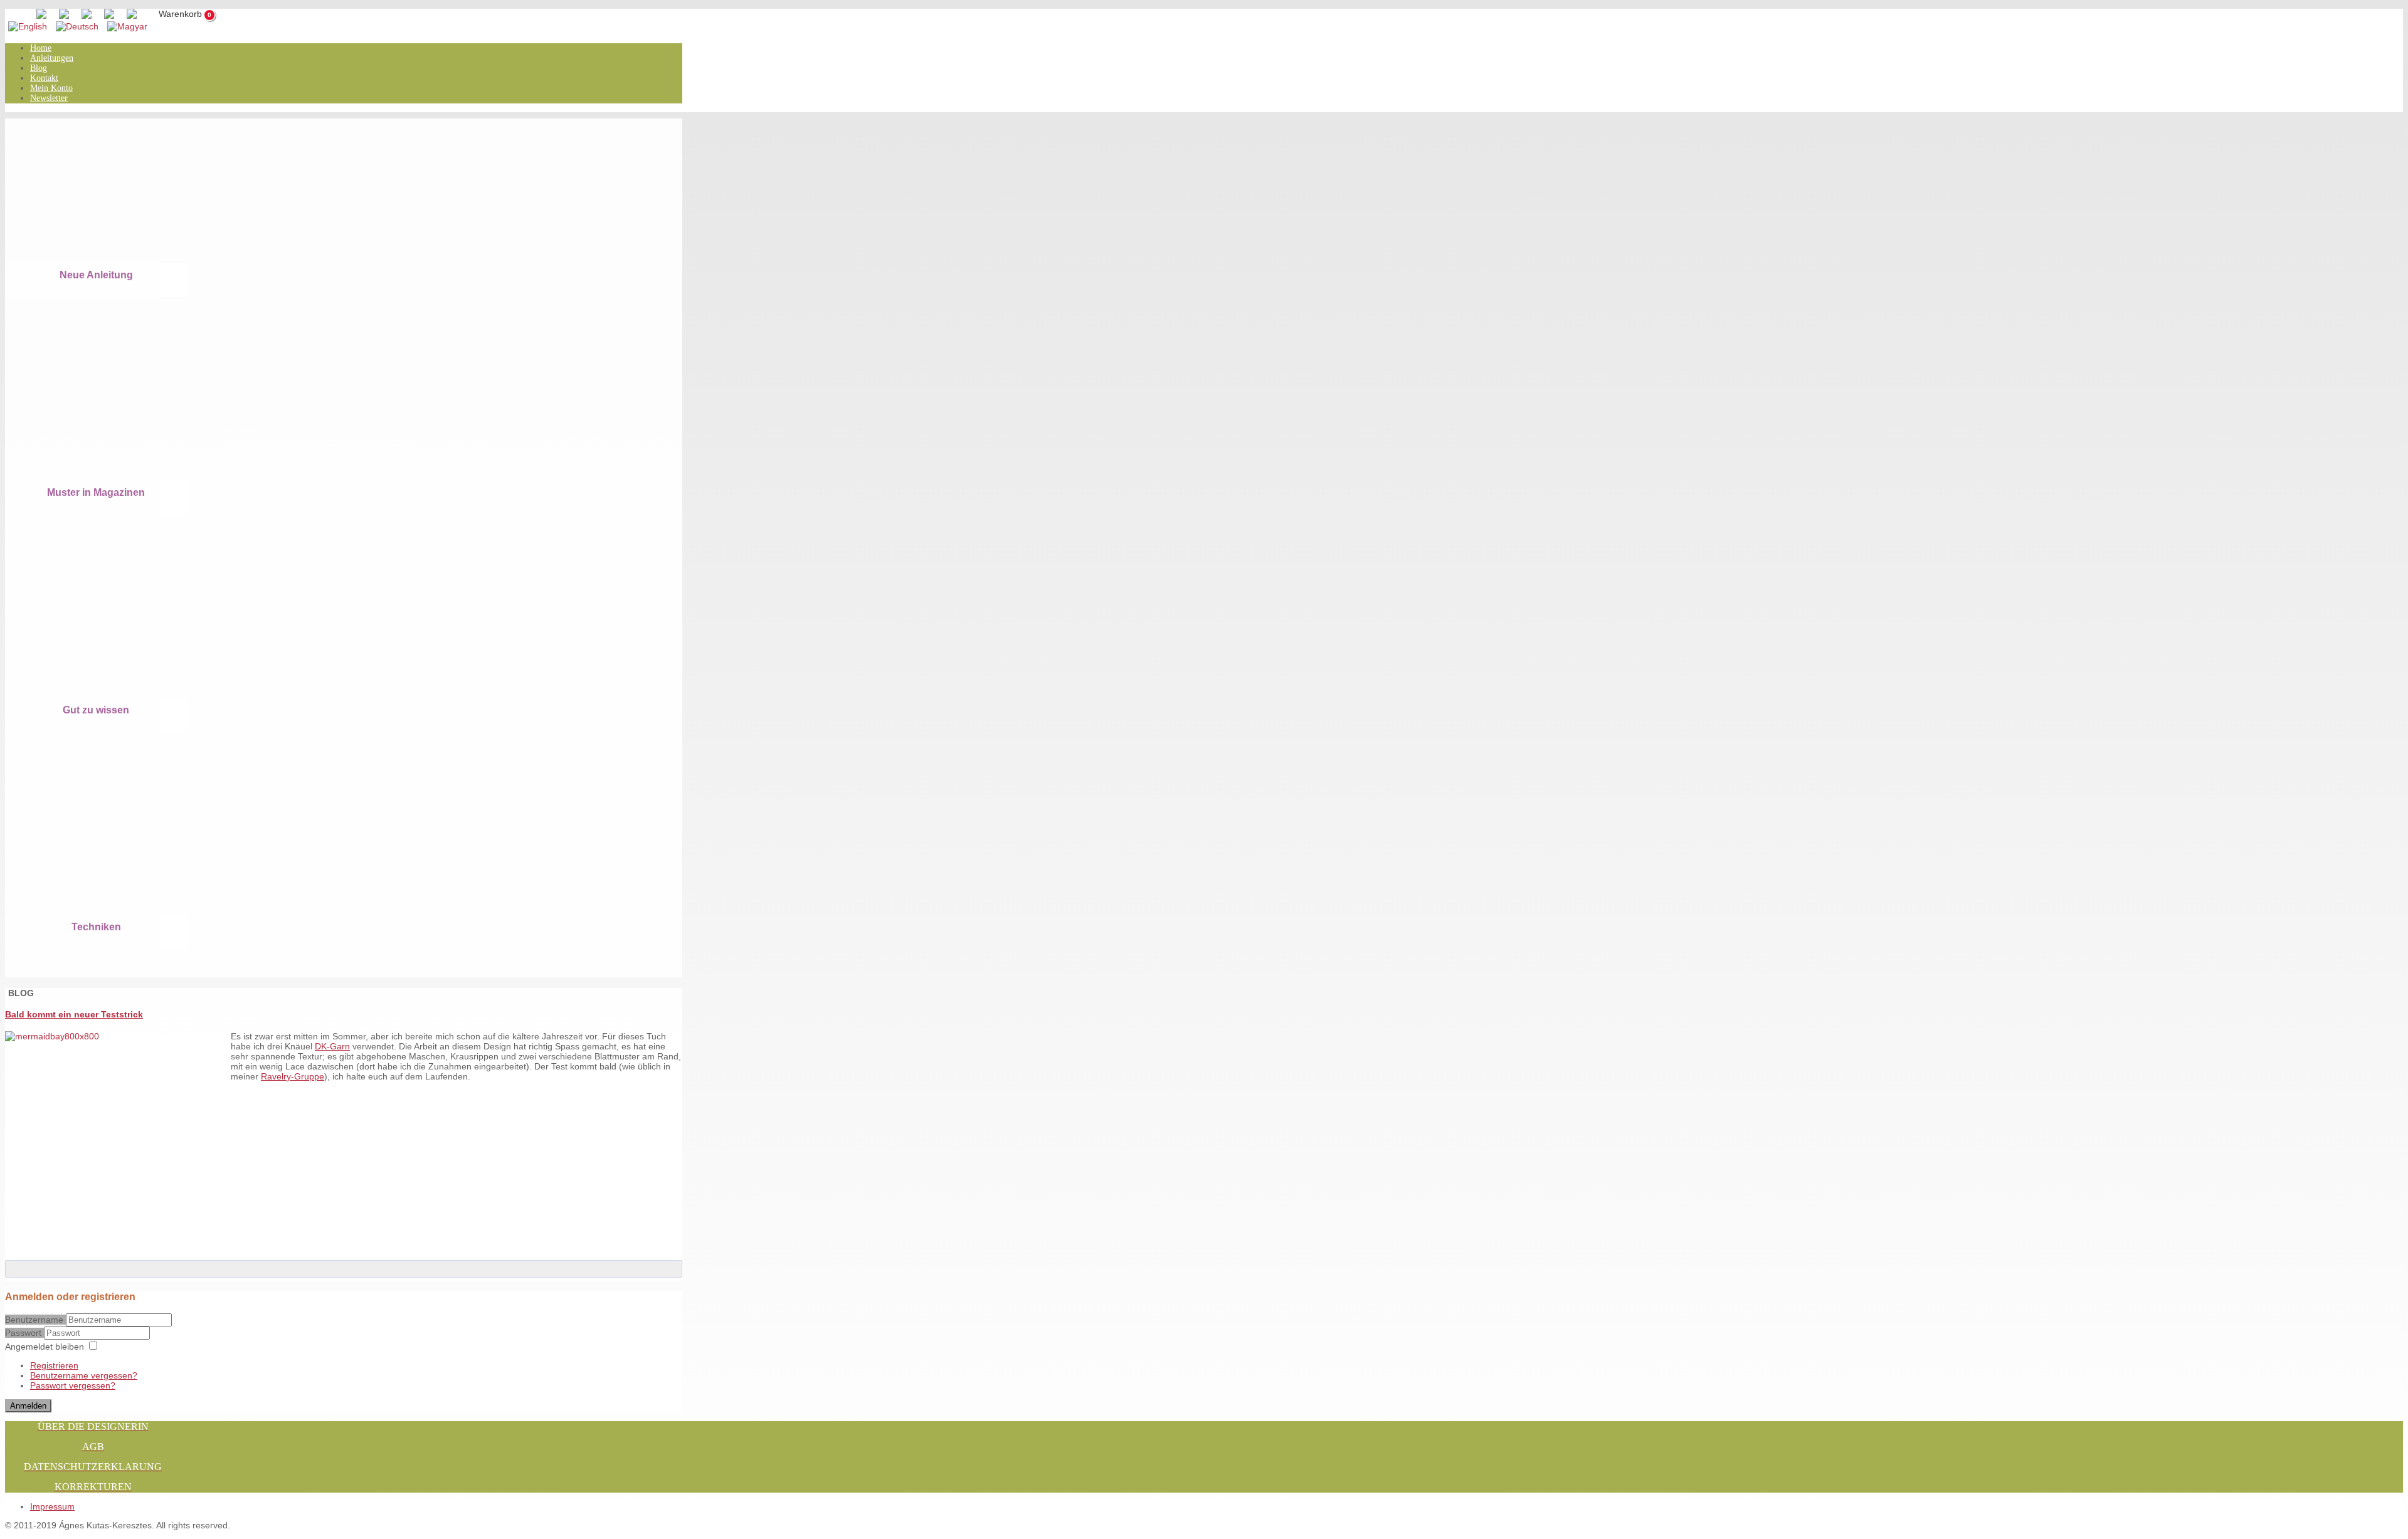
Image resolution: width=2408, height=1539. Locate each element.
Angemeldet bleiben (45, 1347)
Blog (39, 68)
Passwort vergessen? (73, 1385)
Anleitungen (52, 58)
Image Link (87, 199)
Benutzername (34, 1320)
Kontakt (44, 78)
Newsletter (49, 98)
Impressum (52, 1506)
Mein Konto (51, 88)
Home (41, 48)
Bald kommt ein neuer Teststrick (74, 1014)
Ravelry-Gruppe (293, 1076)
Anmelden (28, 1406)
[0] (173, 15)
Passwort (24, 1333)
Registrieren (54, 1365)
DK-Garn (332, 1046)
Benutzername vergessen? (84, 1375)
